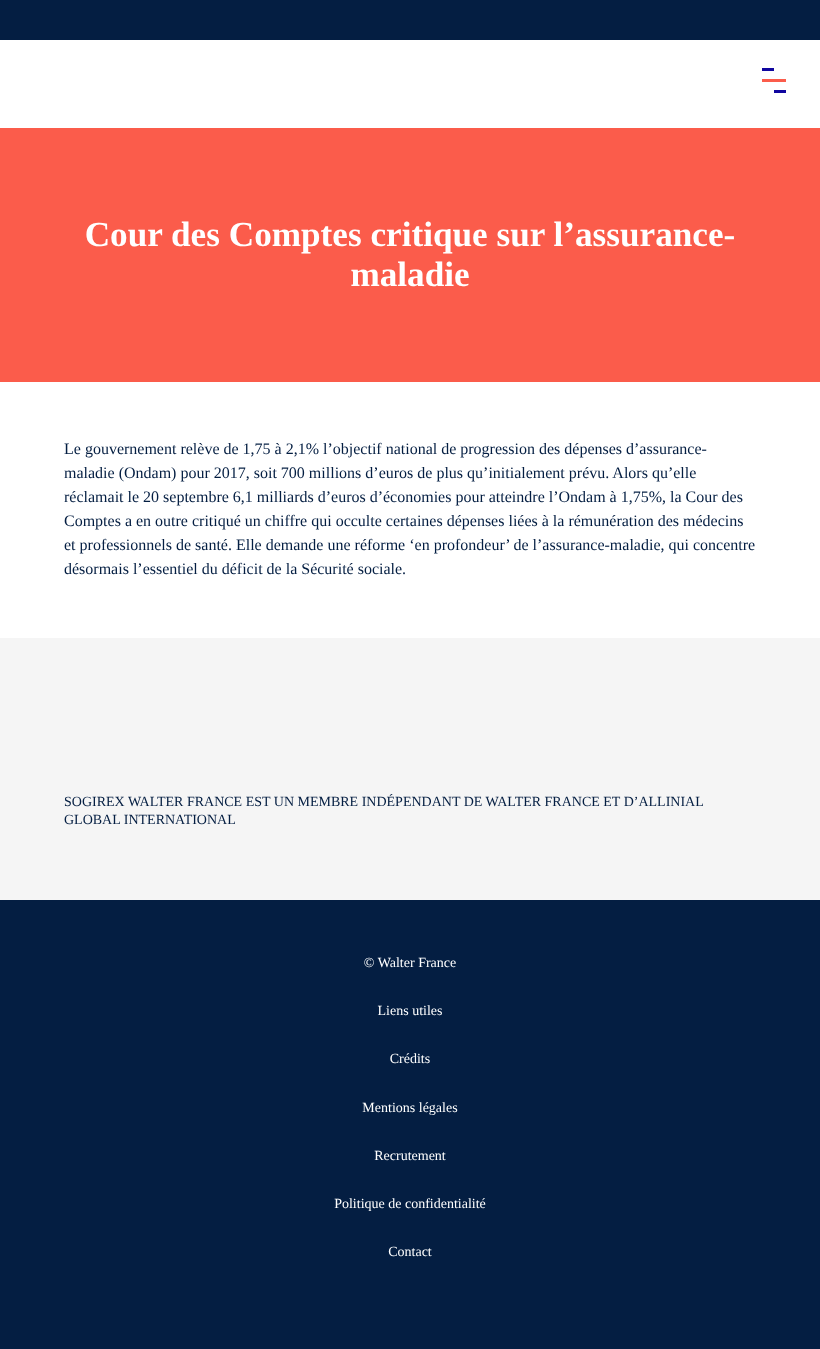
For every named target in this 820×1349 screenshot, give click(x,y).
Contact (410, 1252)
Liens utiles (410, 1011)
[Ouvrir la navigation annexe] (32, 20)
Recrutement (410, 1156)
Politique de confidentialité (410, 1204)
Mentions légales (409, 1108)
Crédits (410, 1059)
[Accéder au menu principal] (774, 80)
